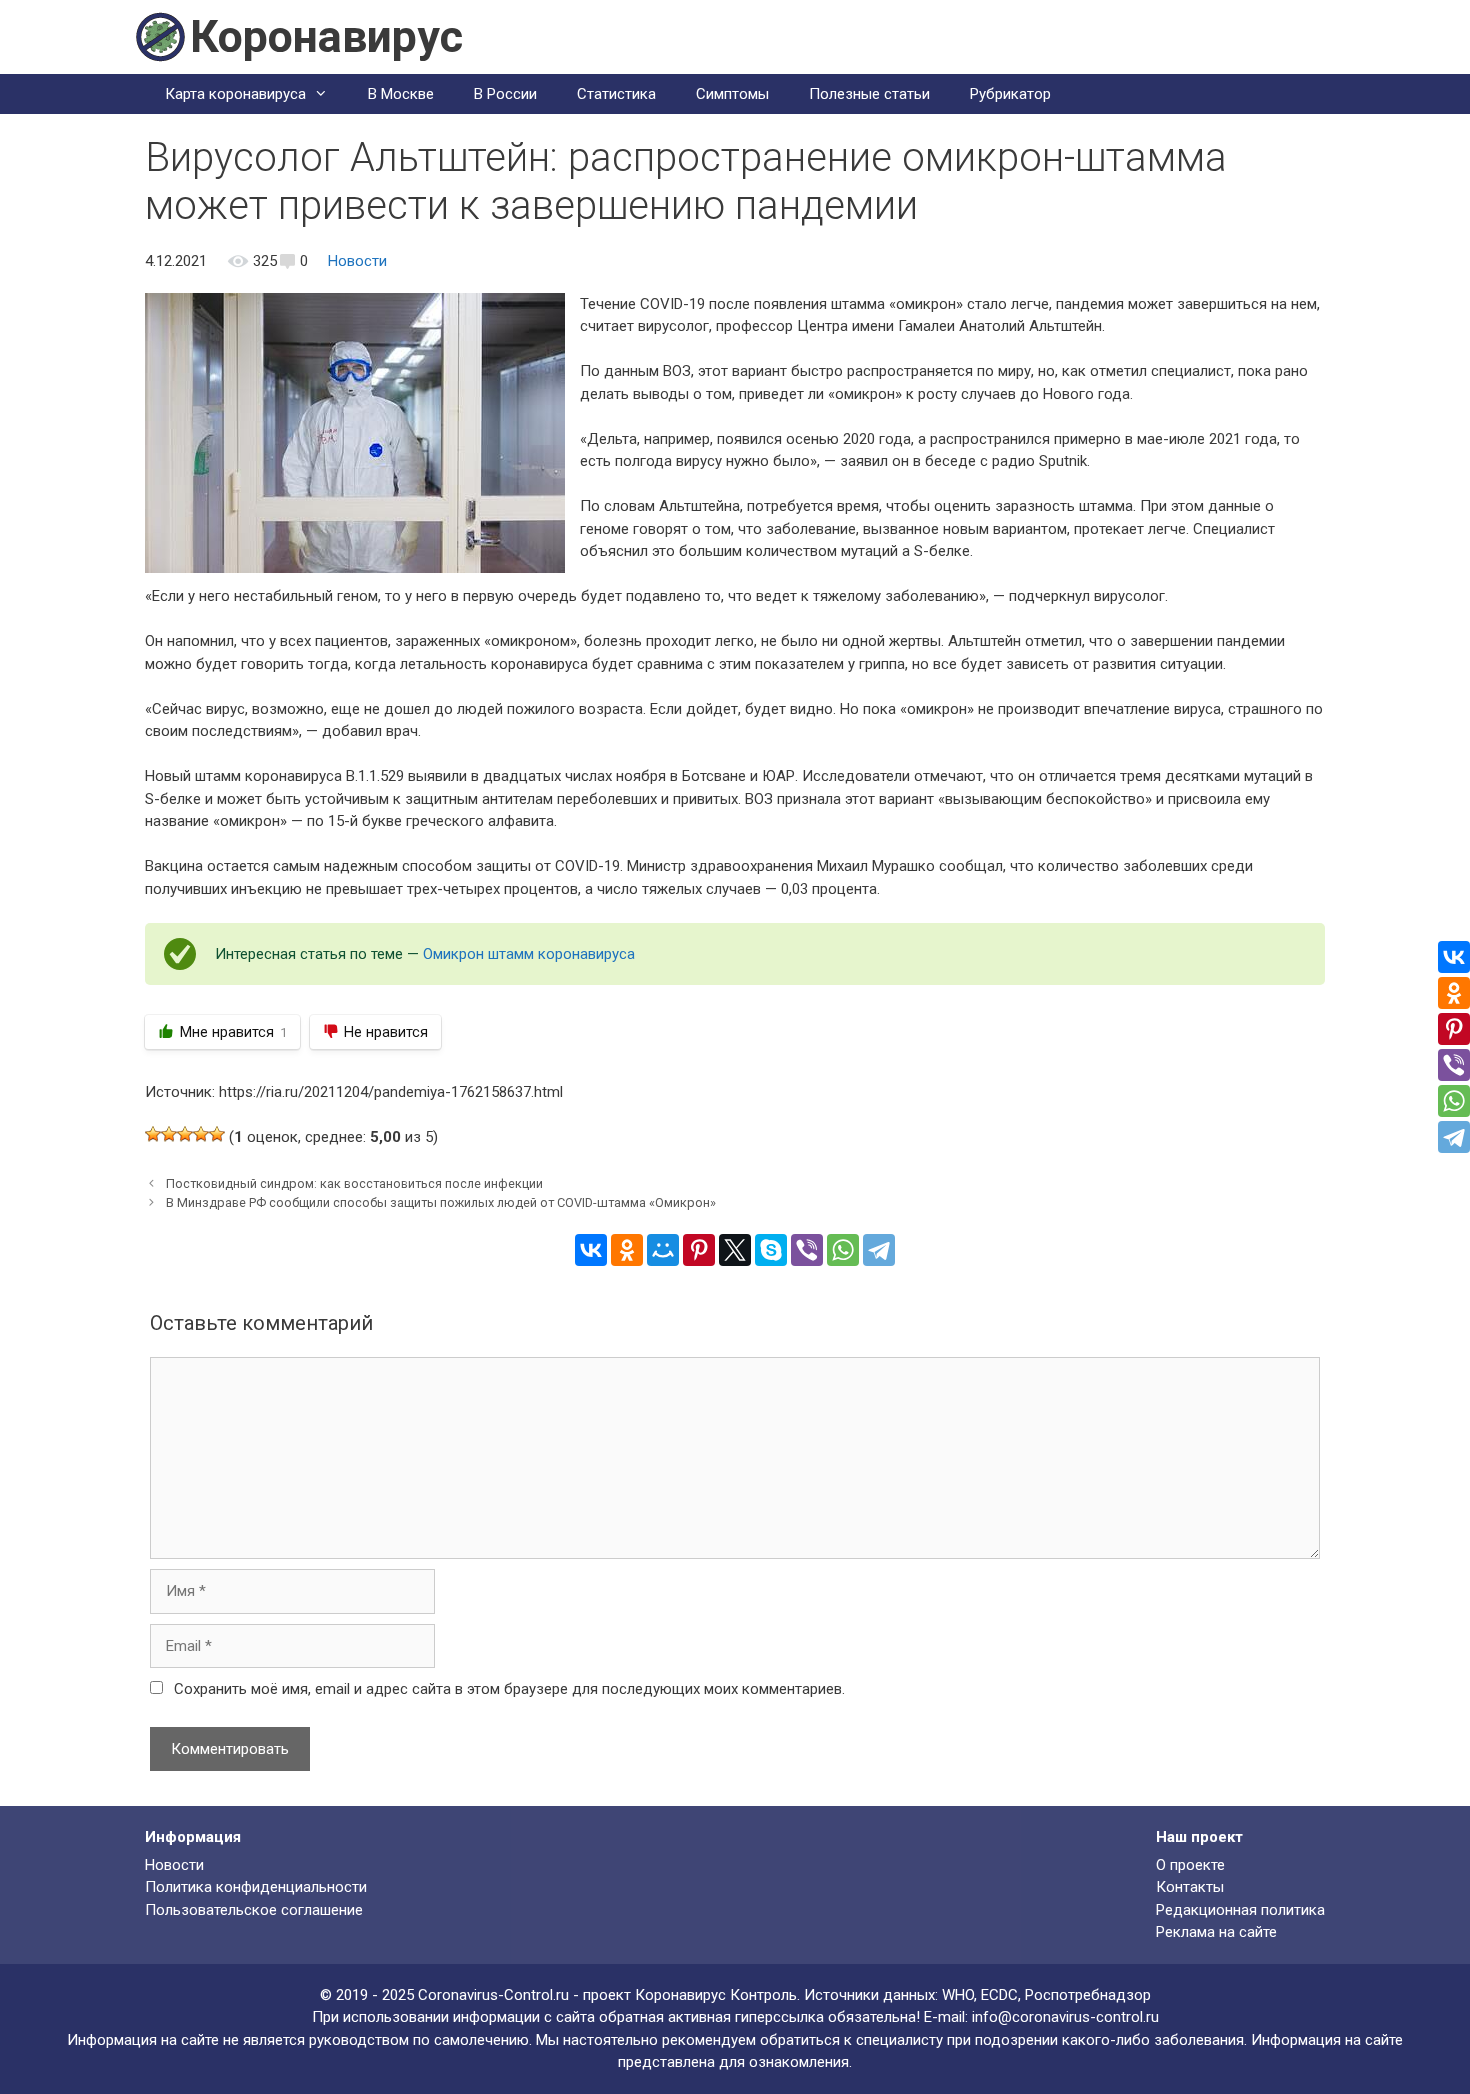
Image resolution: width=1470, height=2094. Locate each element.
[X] (735, 1250)
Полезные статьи (869, 94)
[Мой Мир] (663, 1250)
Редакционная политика (1240, 1910)
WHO (958, 1995)
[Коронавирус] (160, 36)
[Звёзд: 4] (201, 1134)
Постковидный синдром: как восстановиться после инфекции (354, 1183)
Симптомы (732, 94)
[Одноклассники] (627, 1250)
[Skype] (771, 1250)
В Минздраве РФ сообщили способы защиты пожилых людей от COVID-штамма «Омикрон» (441, 1202)
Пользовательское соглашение (254, 1910)
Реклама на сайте (1216, 1932)
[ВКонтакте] (591, 1250)
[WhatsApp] (843, 1250)
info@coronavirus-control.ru (1065, 2017)
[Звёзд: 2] (169, 1134)
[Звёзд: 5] (217, 1134)
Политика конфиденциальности (256, 1887)
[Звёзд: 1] (153, 1134)
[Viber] (807, 1250)
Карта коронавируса (235, 94)
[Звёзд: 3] (185, 1134)
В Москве (401, 94)
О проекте (1190, 1865)
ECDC (999, 1995)
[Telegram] (879, 1250)
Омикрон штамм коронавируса (529, 954)
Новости (357, 261)
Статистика (616, 94)
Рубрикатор (1010, 94)
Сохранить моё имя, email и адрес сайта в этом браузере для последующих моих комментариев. (509, 1689)
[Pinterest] (699, 1250)
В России (505, 94)
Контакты (1190, 1887)
